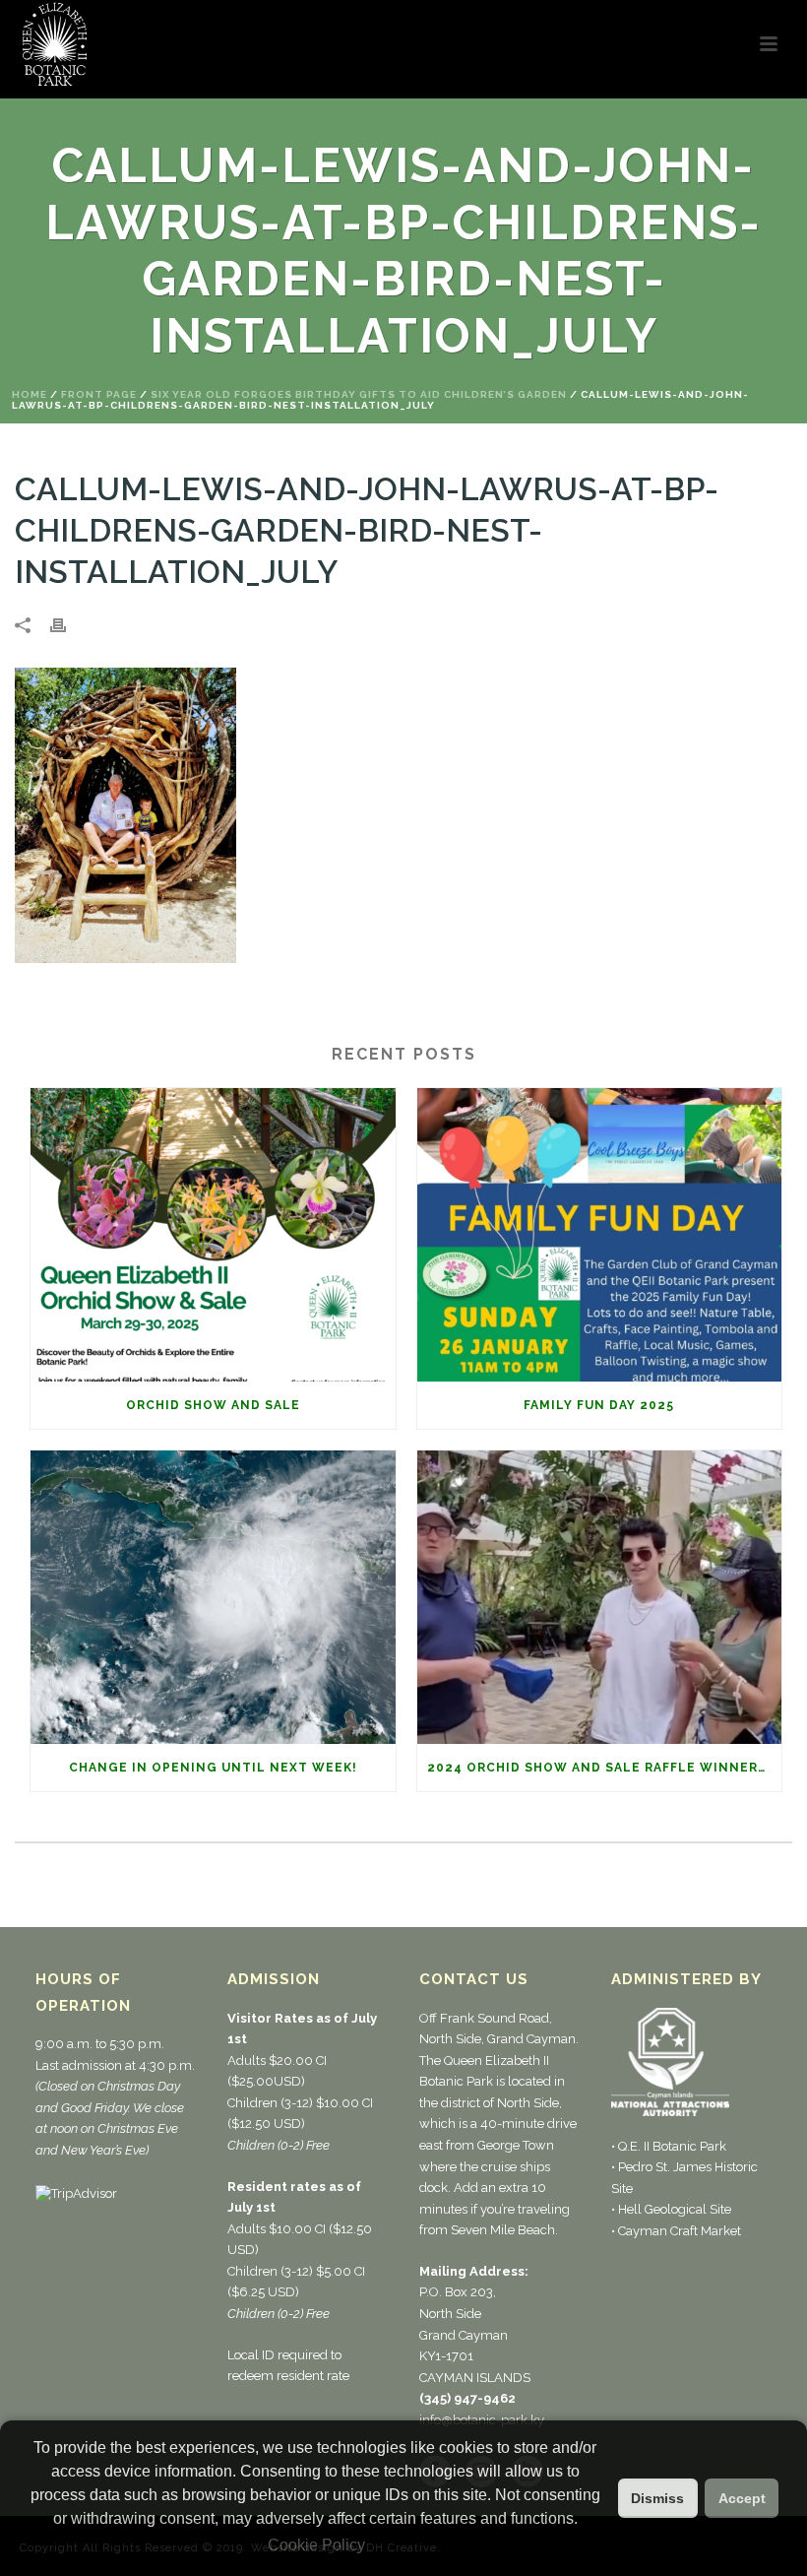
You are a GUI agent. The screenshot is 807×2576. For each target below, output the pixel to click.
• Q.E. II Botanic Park (669, 2146)
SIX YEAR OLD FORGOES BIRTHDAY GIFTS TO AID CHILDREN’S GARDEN (359, 394)
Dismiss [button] (657, 2498)
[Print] (68, 625)
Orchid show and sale (213, 1405)
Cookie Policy (316, 2545)
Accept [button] (742, 2498)
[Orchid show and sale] (213, 1235)
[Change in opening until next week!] (213, 1597)
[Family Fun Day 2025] (600, 1235)
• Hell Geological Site (671, 2209)
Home (30, 394)
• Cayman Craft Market (676, 2231)
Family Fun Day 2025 (599, 1405)
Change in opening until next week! (213, 1768)
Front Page (99, 394)
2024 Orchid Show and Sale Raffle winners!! (602, 1768)
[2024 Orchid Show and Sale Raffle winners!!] (600, 1597)
